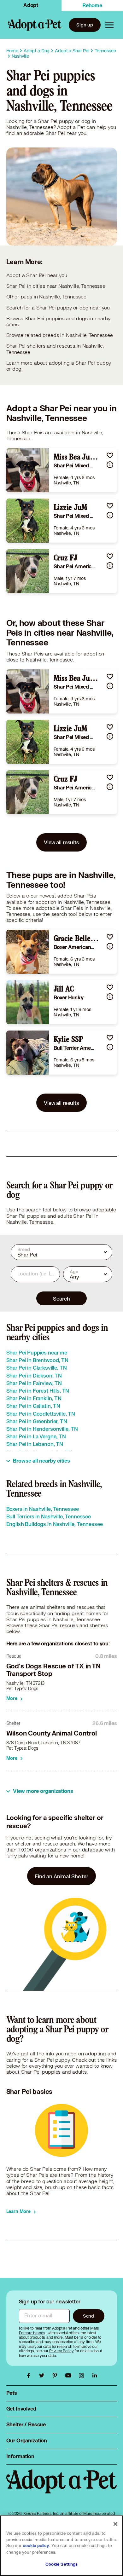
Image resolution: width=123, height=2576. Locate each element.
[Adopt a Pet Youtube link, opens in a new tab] (70, 2376)
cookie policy (36, 2546)
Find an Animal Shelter (61, 1876)
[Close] (115, 2524)
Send (88, 2316)
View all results (61, 842)
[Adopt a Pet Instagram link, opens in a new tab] (83, 2376)
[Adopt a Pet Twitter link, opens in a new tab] (43, 2376)
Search (61, 1299)
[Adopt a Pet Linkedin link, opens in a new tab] (95, 2376)
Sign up (85, 25)
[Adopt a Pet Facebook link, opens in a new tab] (30, 2376)
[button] (110, 455)
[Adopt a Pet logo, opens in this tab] (62, 2488)
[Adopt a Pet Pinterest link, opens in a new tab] (56, 2376)
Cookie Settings (62, 2564)
